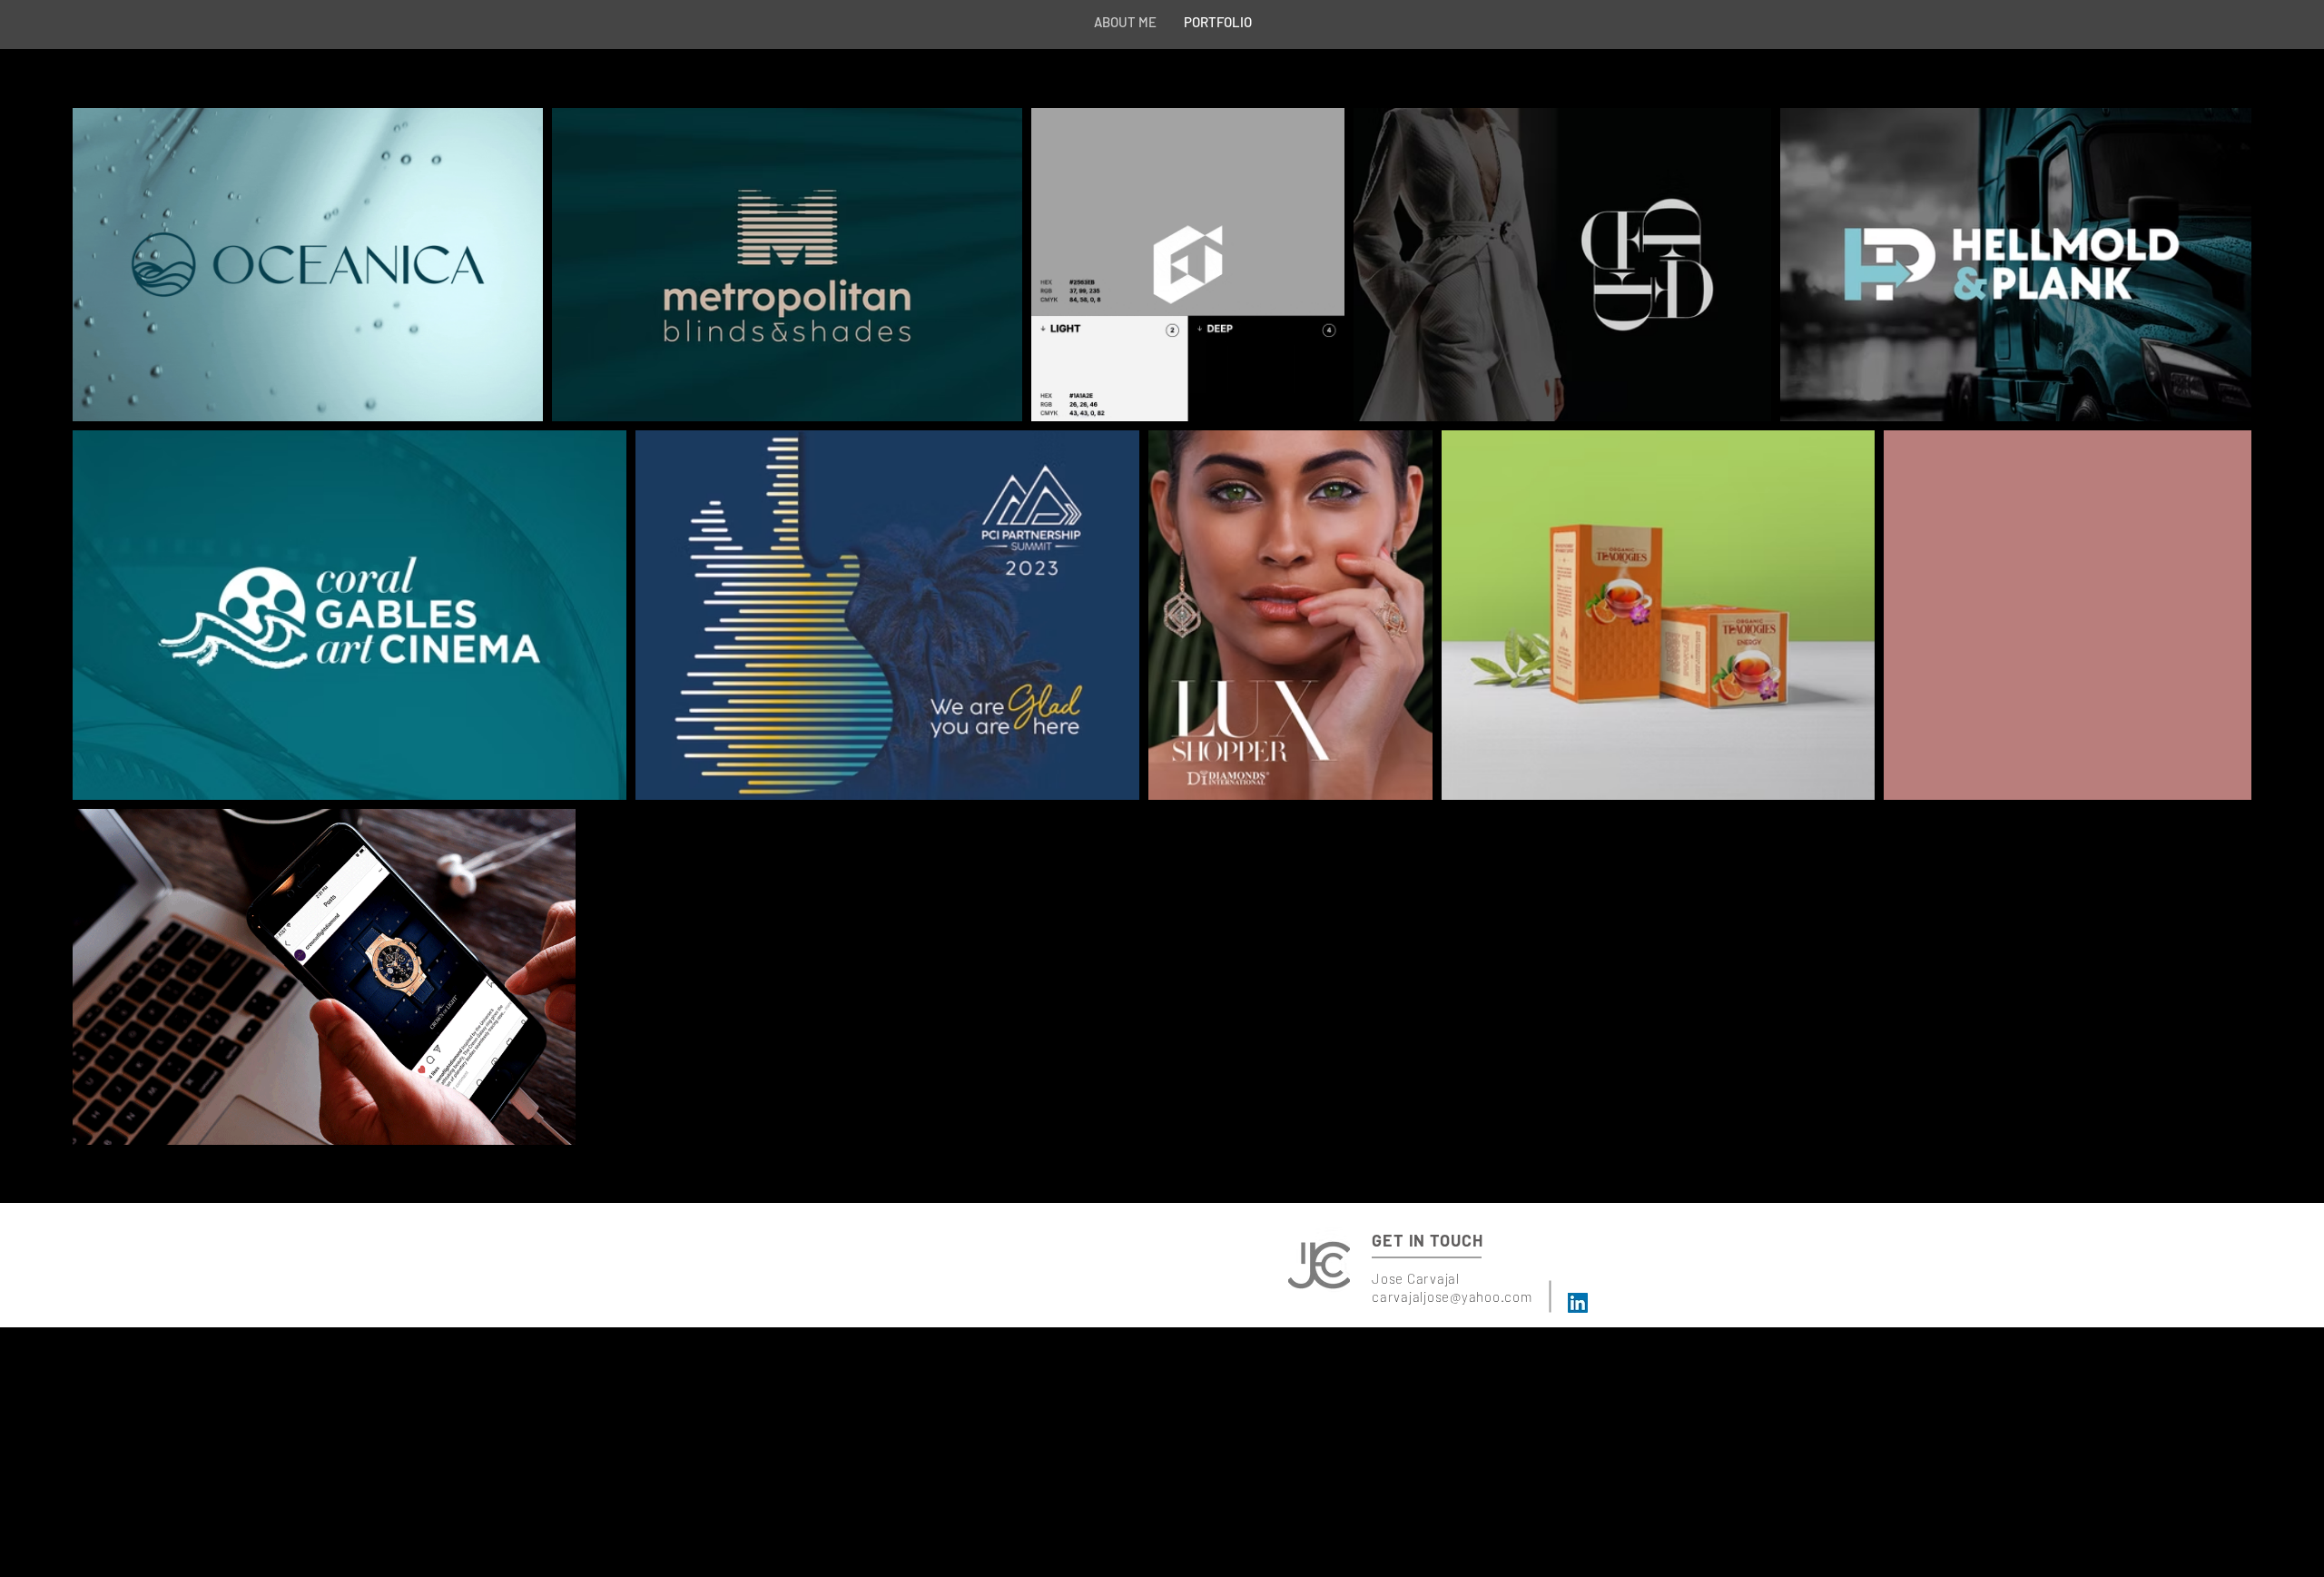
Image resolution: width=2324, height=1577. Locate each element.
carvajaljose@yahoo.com (1452, 1296)
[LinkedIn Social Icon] (1578, 1303)
